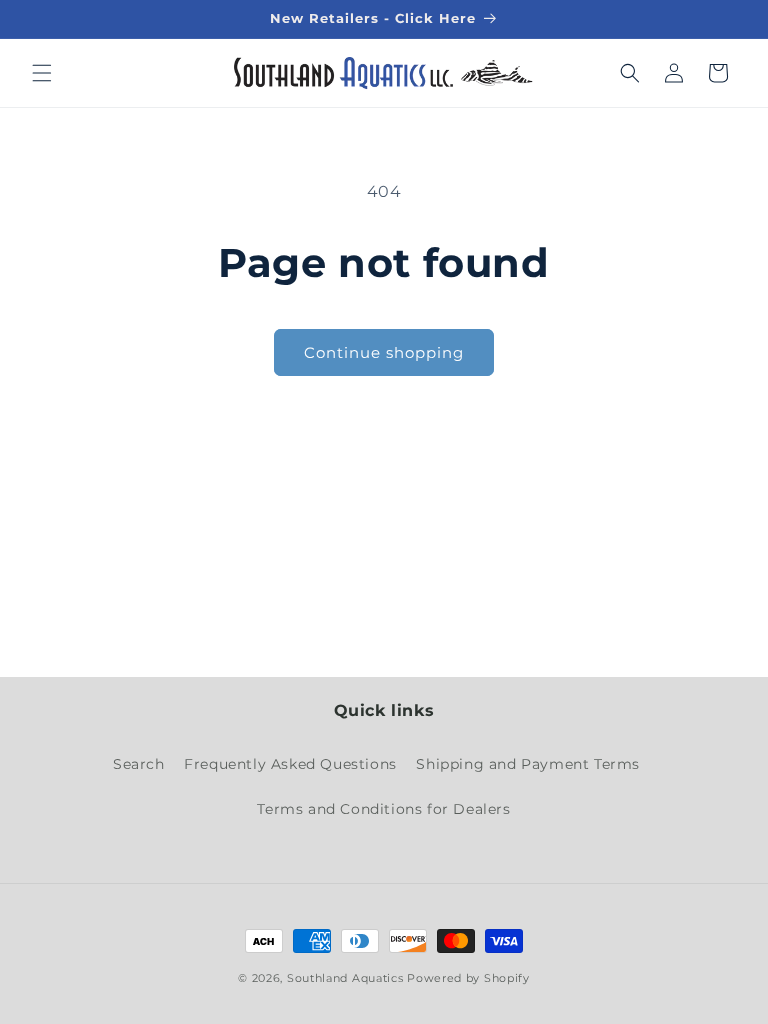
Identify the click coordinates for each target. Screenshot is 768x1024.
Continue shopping (384, 352)
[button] (42, 73)
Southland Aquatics (345, 978)
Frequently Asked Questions (290, 764)
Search (139, 764)
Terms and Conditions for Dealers (383, 809)
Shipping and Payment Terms (528, 764)
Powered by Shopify (468, 978)
